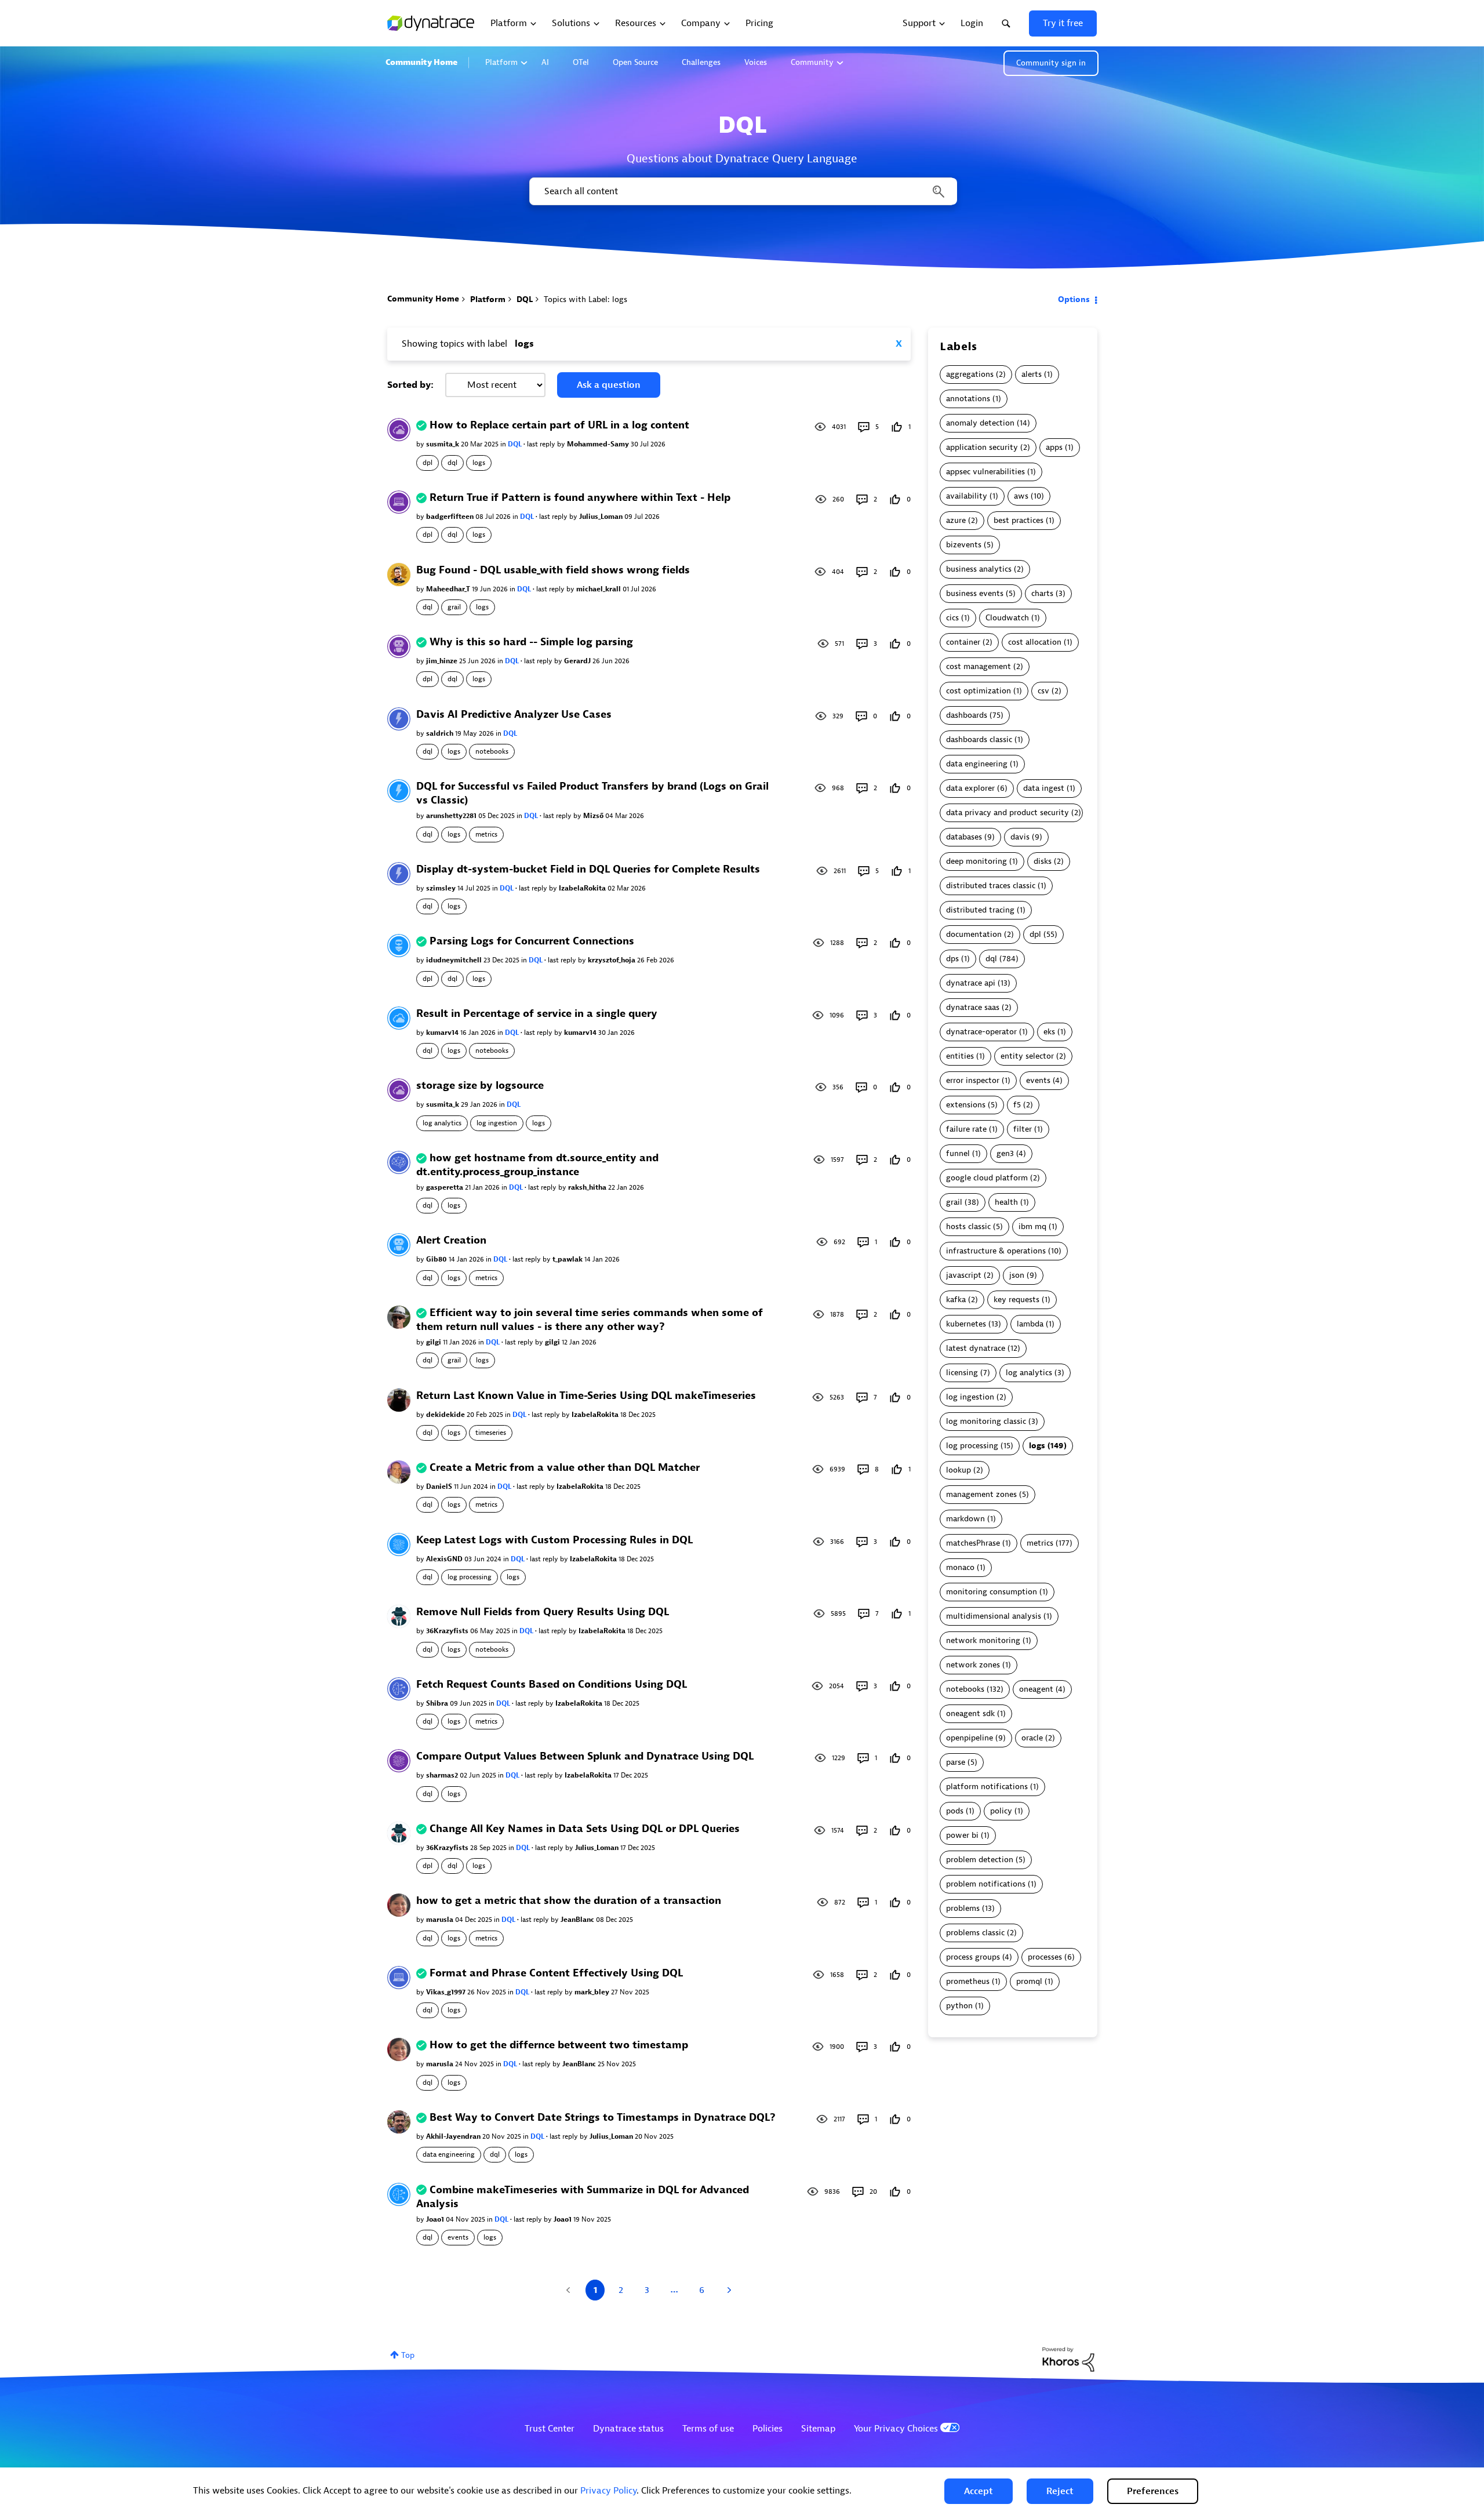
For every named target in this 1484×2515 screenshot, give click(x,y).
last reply (542, 444)
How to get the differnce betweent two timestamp (559, 2045)
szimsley (442, 888)
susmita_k (443, 444)
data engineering (449, 2154)
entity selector (1027, 1056)
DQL (525, 299)
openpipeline (970, 1738)
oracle (1032, 1738)
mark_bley (593, 1992)
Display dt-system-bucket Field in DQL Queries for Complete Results (588, 869)
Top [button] (408, 2355)
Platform (501, 62)
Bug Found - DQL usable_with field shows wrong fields (553, 570)
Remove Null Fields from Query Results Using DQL (543, 1612)
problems (963, 1908)
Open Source (635, 62)
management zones (981, 1494)
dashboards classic (979, 739)
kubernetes (966, 1324)
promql (1029, 1981)
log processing (470, 1577)
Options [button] (1074, 299)
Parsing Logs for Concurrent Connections (532, 941)
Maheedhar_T (449, 589)
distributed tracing (980, 910)
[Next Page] (728, 2290)
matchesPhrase (973, 1543)
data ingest (1044, 788)
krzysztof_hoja (612, 960)
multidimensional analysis (994, 1616)
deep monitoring (976, 861)
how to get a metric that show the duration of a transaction (569, 1901)
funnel (958, 1153)
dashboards (967, 715)
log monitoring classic (986, 1421)
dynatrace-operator (981, 1032)
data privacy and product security (1007, 813)
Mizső (594, 816)
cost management (979, 666)
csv (1043, 691)
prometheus (968, 1981)
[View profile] (399, 429)
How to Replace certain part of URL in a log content (559, 425)
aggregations (970, 374)
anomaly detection (980, 423)
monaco (960, 1567)
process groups (973, 1957)
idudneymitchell (455, 960)
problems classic (975, 1933)
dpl (428, 463)
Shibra (438, 1703)
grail (454, 607)
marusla (441, 1920)
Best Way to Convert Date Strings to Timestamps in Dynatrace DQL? (603, 2118)
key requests (1016, 1300)
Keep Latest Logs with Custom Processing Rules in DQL (554, 1540)
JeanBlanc (578, 1920)
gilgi (434, 1342)
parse (956, 1762)
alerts (1032, 374)
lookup (959, 1470)
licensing (962, 1373)
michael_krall (599, 589)
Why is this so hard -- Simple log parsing (531, 642)
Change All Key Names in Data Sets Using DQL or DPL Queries (585, 1829)
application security (982, 447)
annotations (968, 399)
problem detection (980, 1860)
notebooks (492, 751)
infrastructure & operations (996, 1251)
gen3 (1005, 1153)
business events (975, 593)
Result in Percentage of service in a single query (537, 1014)
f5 (1017, 1105)
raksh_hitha (588, 1187)
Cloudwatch (1007, 618)
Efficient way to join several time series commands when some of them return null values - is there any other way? (590, 1320)
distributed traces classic (991, 886)
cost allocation (1035, 642)
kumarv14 (443, 1033)
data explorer (970, 788)
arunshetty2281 (452, 816)
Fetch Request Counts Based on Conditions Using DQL (552, 1684)
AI (545, 62)
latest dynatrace (976, 1348)
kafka (956, 1300)
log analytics (442, 1123)
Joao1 (436, 2219)
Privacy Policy (608, 2491)
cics (952, 618)
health (1006, 1202)
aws (1021, 496)
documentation (974, 934)
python (959, 2006)
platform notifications (987, 1787)
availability (967, 496)
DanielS (440, 1487)
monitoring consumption (992, 1592)
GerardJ (578, 661)
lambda (1030, 1324)
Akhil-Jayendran (454, 2136)
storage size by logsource (480, 1086)
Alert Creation (451, 1240)
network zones (973, 1665)
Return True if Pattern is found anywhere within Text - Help (580, 498)
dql (452, 463)
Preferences (1153, 2491)
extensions (966, 1105)
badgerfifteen (451, 517)
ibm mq (1032, 1226)
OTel (581, 62)
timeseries (491, 1433)
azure (956, 520)
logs (479, 463)
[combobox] (742, 191)
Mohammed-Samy (599, 444)
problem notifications (986, 1884)
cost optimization (979, 691)
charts (1042, 593)
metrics (486, 834)
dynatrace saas (973, 1007)
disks (1043, 861)
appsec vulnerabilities (985, 472)
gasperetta (445, 1187)
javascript (964, 1275)
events (458, 2237)
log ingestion (497, 1123)
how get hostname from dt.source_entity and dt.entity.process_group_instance (537, 1165)
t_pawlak (568, 1259)
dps (952, 959)
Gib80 (437, 1259)
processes (1045, 1957)
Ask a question (609, 385)
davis (1020, 837)
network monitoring (983, 1640)
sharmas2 (443, 1775)
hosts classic (968, 1226)
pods (955, 1811)
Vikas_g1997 (447, 1992)
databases (964, 837)
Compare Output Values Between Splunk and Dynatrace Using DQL (585, 1756)
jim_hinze (443, 661)
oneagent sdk (970, 1713)
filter (1023, 1129)
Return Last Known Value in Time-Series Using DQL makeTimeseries (586, 1396)
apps (1054, 447)
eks (1049, 1032)
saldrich (441, 733)
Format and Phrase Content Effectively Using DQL (556, 1973)
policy (1001, 1811)
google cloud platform (987, 1178)
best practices (1019, 520)
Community (812, 62)
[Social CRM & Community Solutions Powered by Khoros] (1068, 2359)
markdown (965, 1519)
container (963, 642)
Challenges (701, 62)
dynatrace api (971, 983)
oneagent (1036, 1689)
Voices (756, 62)
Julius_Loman (602, 517)
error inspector (973, 1080)
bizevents (964, 545)
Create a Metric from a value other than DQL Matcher (565, 1468)
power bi (962, 1835)
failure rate (966, 1129)
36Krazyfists (448, 1631)
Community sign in (1051, 63)
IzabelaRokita (583, 888)
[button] (979, 2491)
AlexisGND (445, 1559)
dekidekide (446, 1415)
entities (960, 1056)
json (1017, 1275)
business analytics (979, 569)
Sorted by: (410, 385)
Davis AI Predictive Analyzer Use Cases (514, 715)
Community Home (421, 62)
